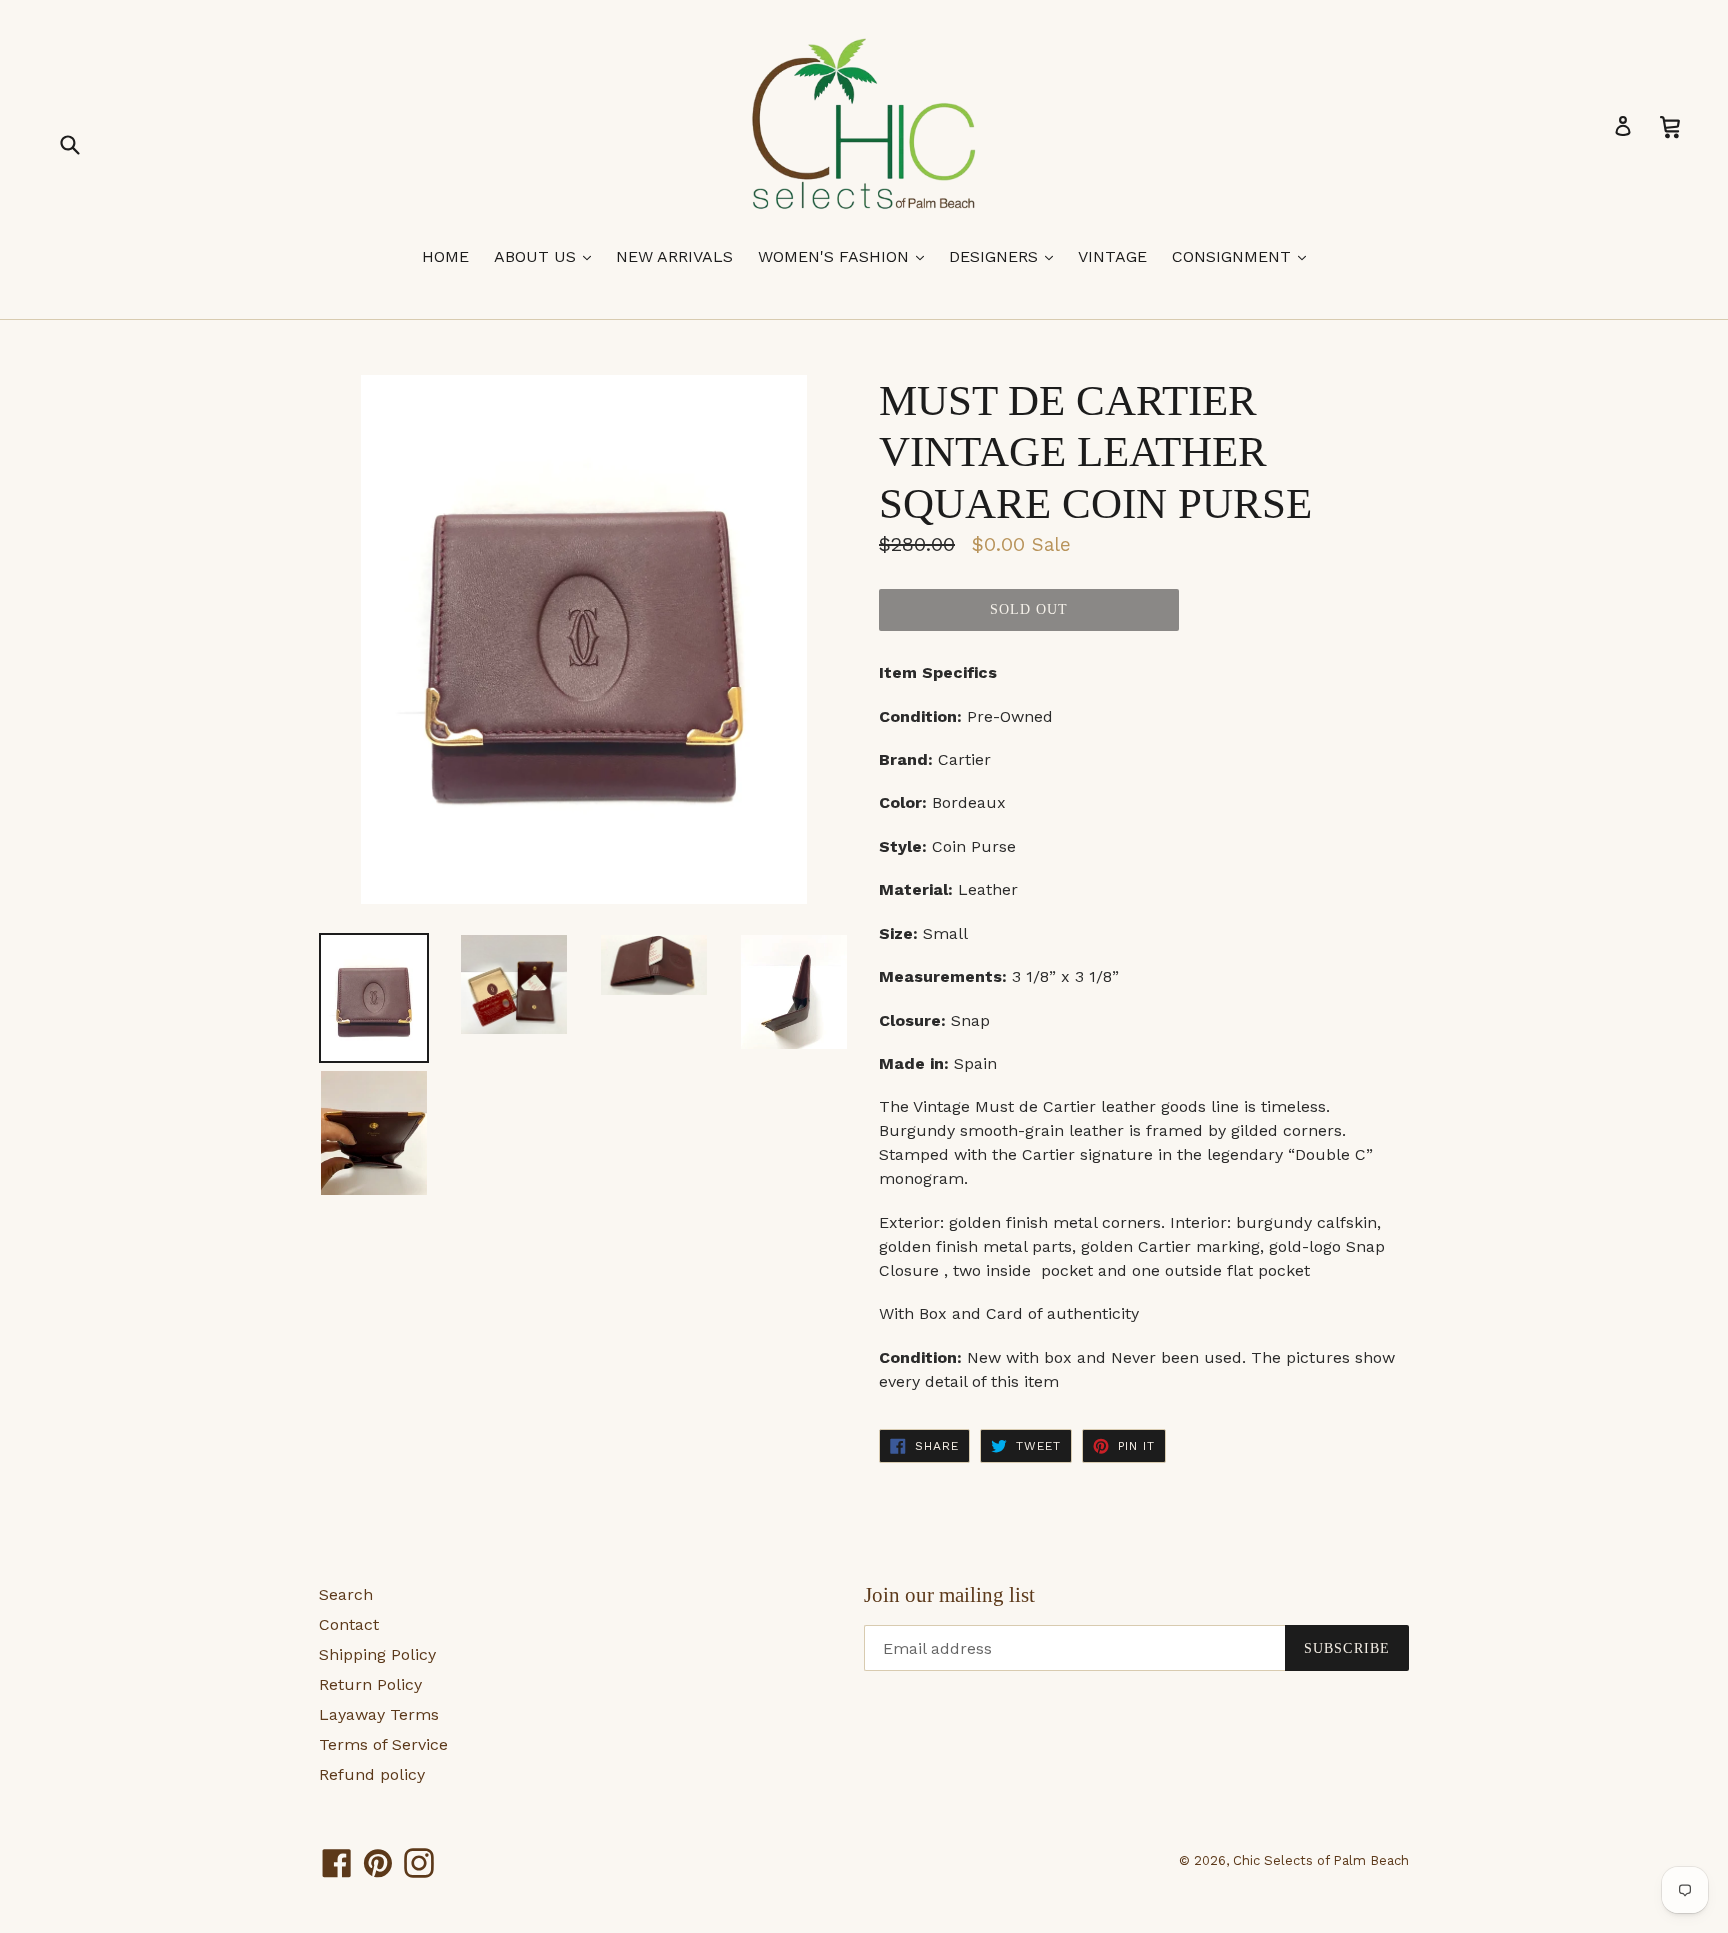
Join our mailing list (949, 1595)
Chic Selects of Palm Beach (1321, 1860)
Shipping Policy (377, 1654)
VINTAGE (1112, 256)
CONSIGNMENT (1244, 256)
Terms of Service (383, 1744)
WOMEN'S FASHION (846, 256)
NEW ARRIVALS (674, 256)
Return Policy (370, 1684)
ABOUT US (547, 256)
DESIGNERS (1006, 256)
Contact (349, 1624)
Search (346, 1594)
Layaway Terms (379, 1714)
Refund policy (372, 1774)
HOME (445, 256)
